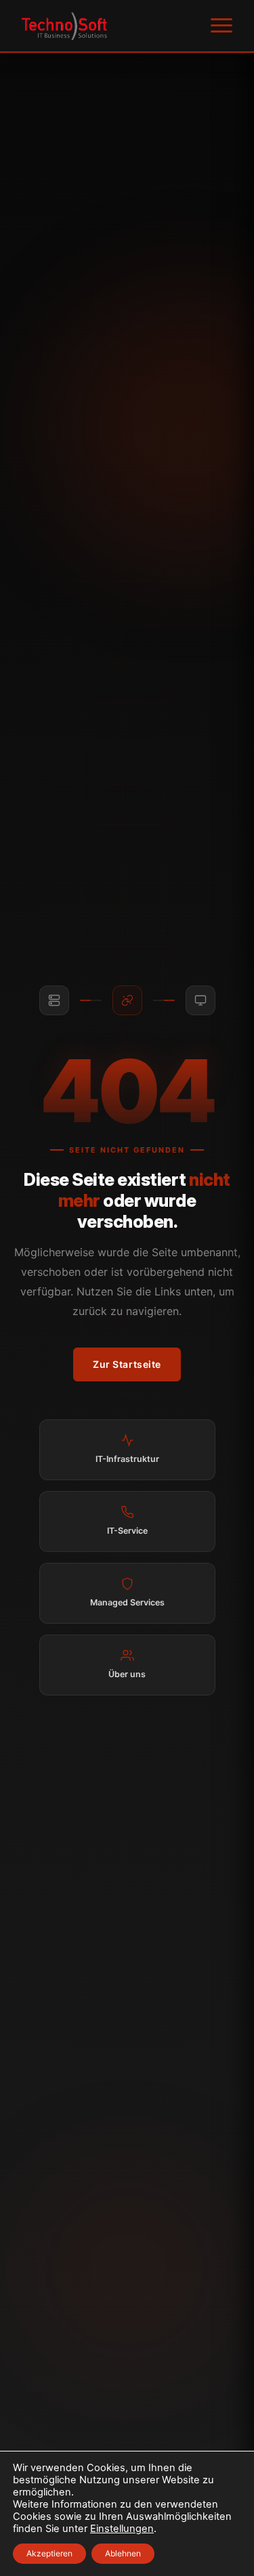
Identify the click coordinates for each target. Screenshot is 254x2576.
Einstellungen (122, 2529)
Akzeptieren (49, 2553)
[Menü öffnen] (221, 26)
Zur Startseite (127, 1364)
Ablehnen (123, 2553)
